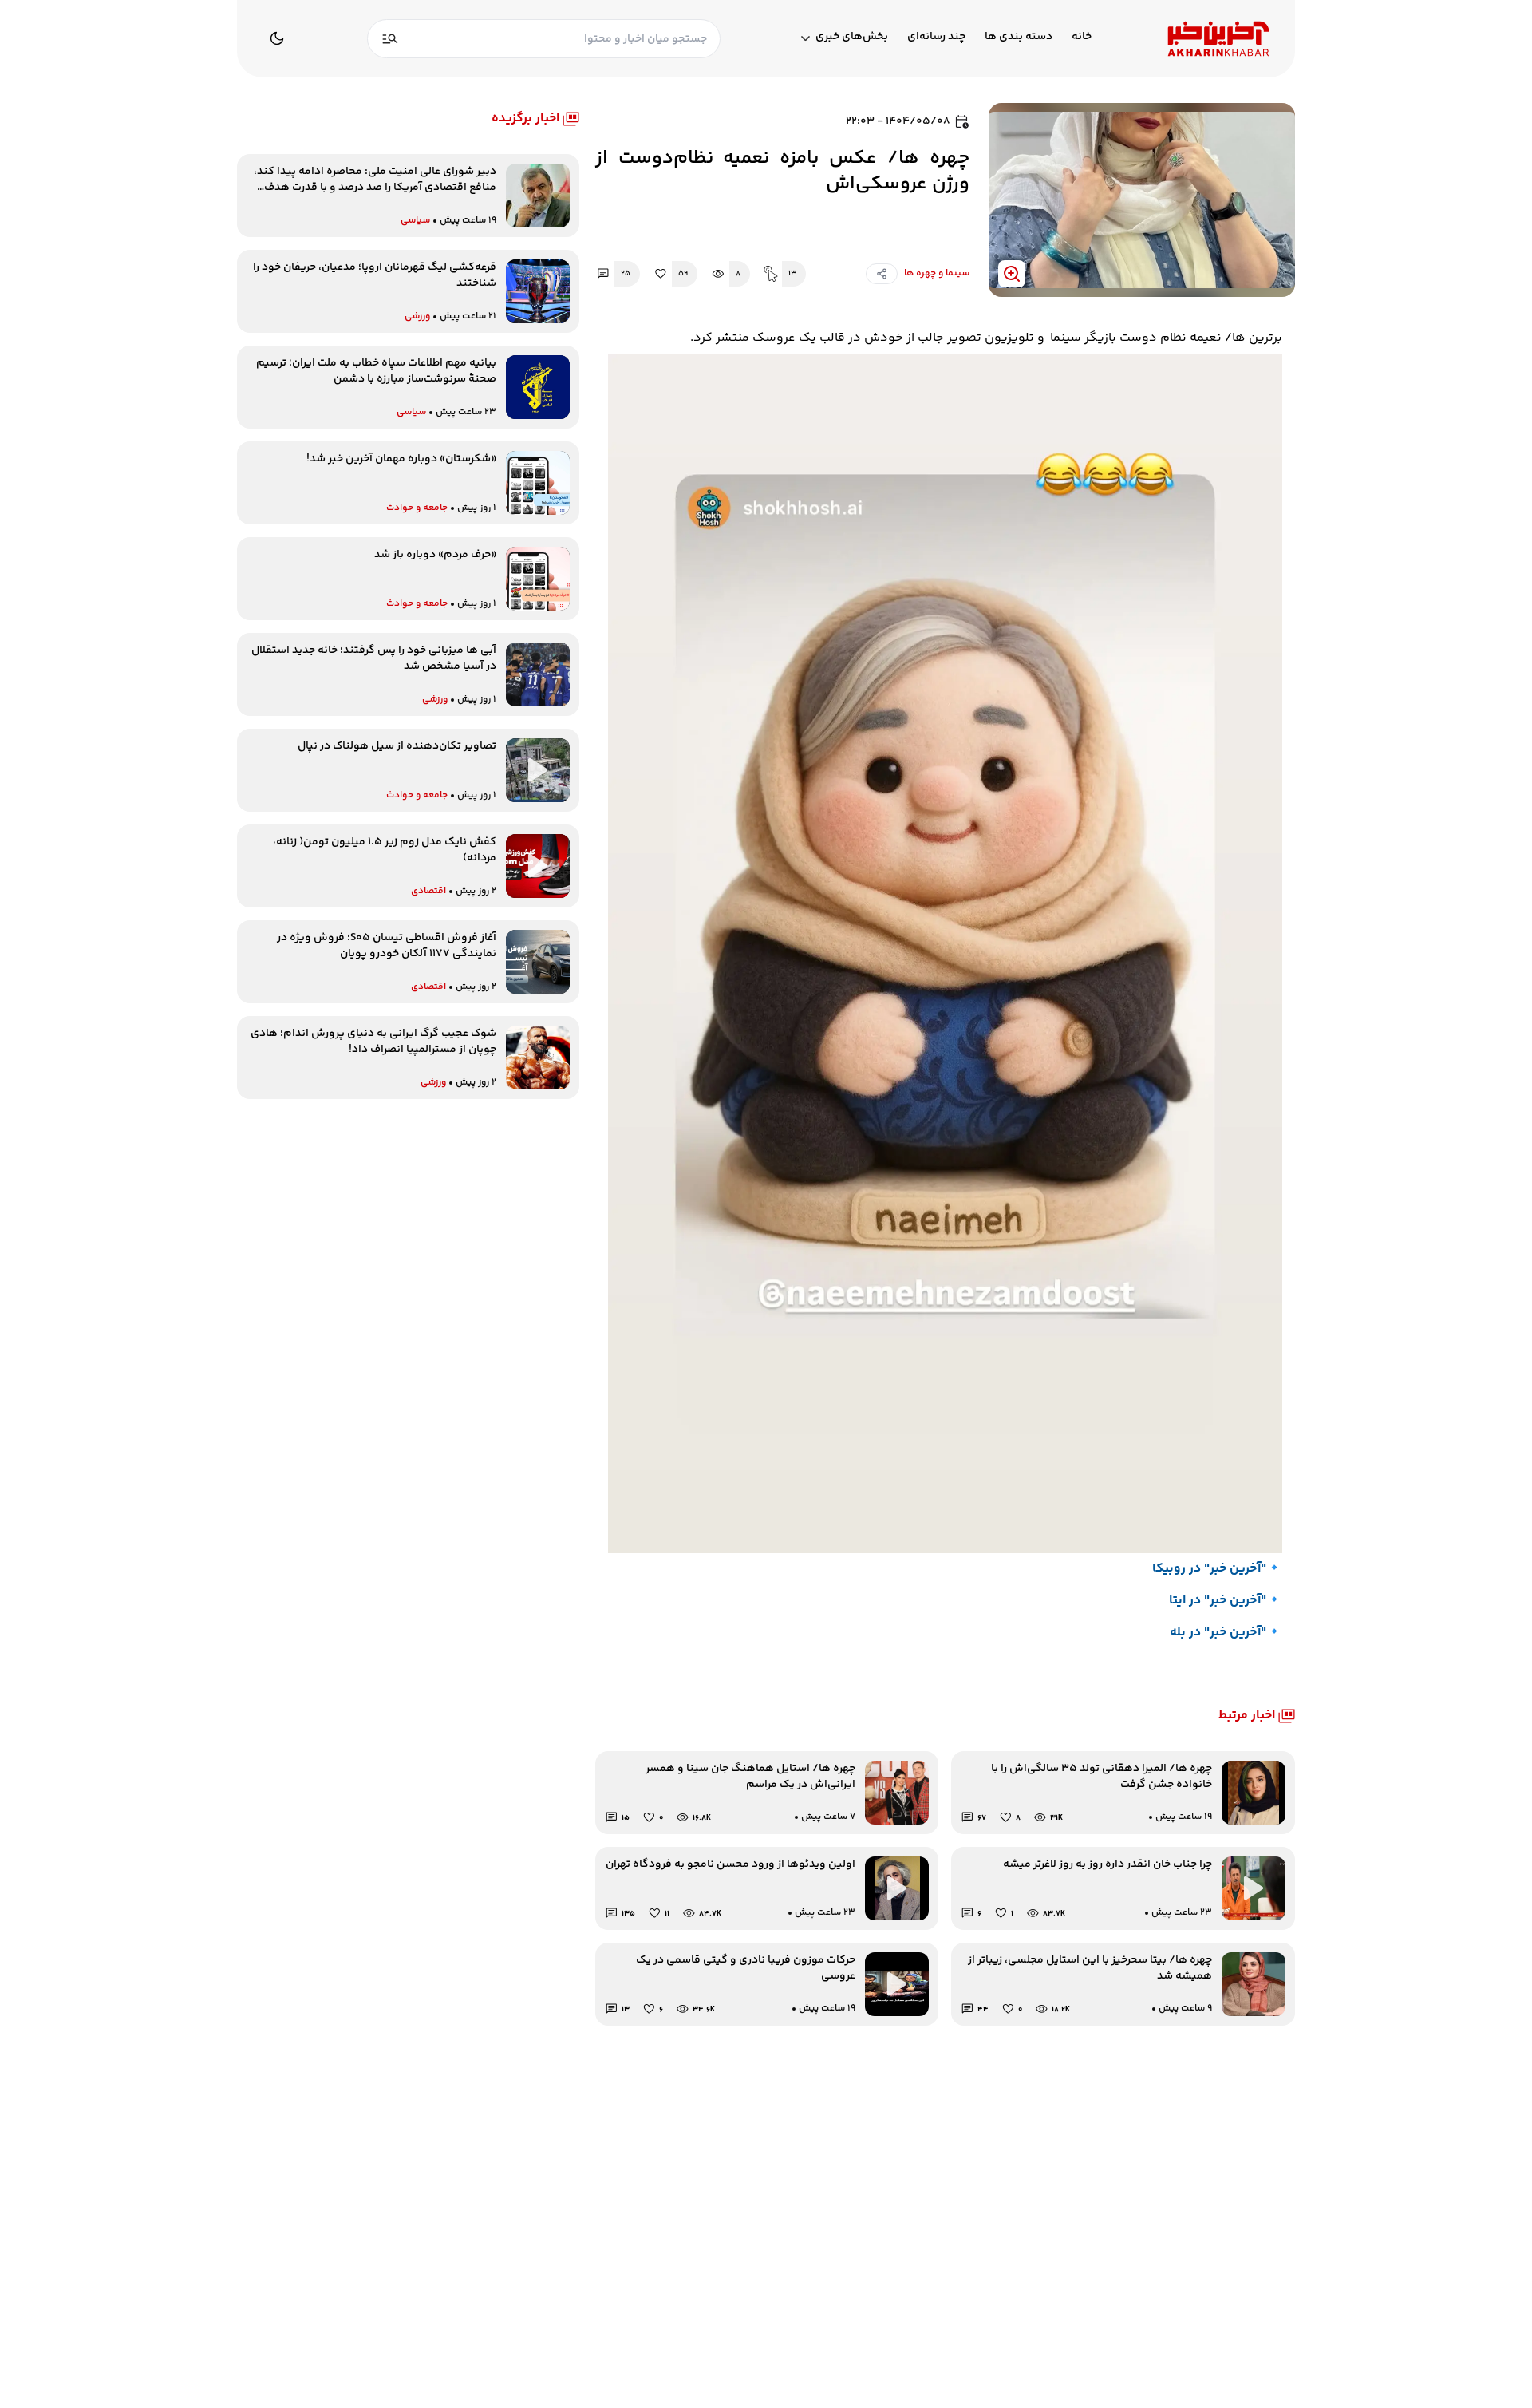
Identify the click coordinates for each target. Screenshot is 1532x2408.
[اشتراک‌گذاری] (882, 274)
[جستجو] (390, 39)
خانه (1082, 37)
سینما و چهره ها (937, 273)
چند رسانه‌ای (936, 37)
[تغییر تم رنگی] (277, 38)
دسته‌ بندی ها (1019, 37)
